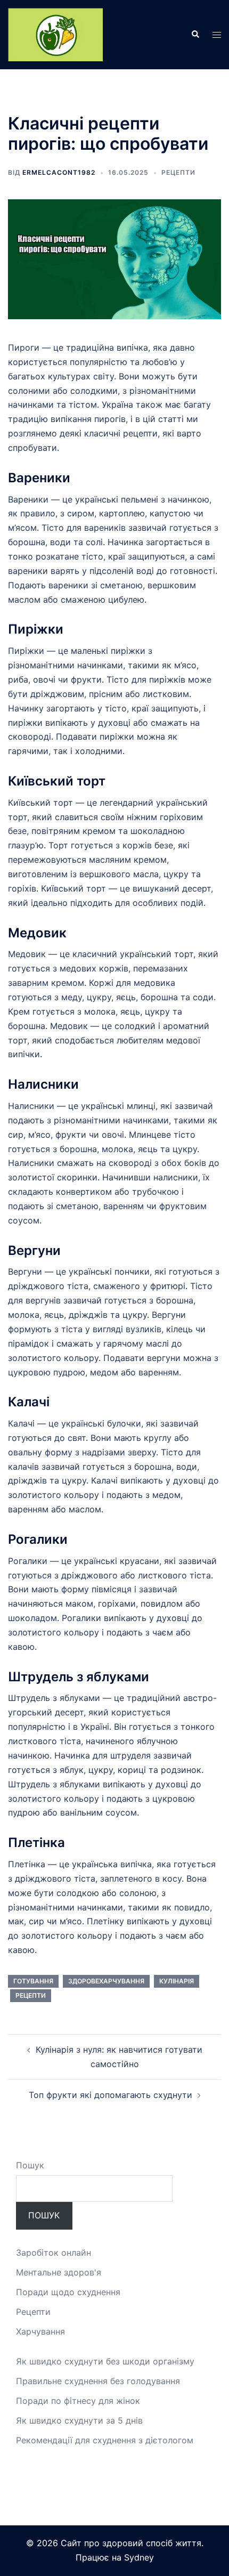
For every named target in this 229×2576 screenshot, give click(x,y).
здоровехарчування (106, 1981)
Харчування (40, 2331)
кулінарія (177, 1981)
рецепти (31, 1995)
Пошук (30, 2165)
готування (33, 1981)
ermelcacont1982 (59, 172)
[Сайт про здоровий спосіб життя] (55, 34)
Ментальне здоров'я (59, 2272)
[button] (195, 35)
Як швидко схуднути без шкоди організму (105, 2361)
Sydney (139, 2557)
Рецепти (178, 172)
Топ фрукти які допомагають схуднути (111, 2095)
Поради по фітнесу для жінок (78, 2401)
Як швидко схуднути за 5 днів (79, 2420)
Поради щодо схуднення (68, 2292)
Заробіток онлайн (54, 2253)
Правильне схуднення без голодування (98, 2381)
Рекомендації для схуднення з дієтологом (105, 2440)
